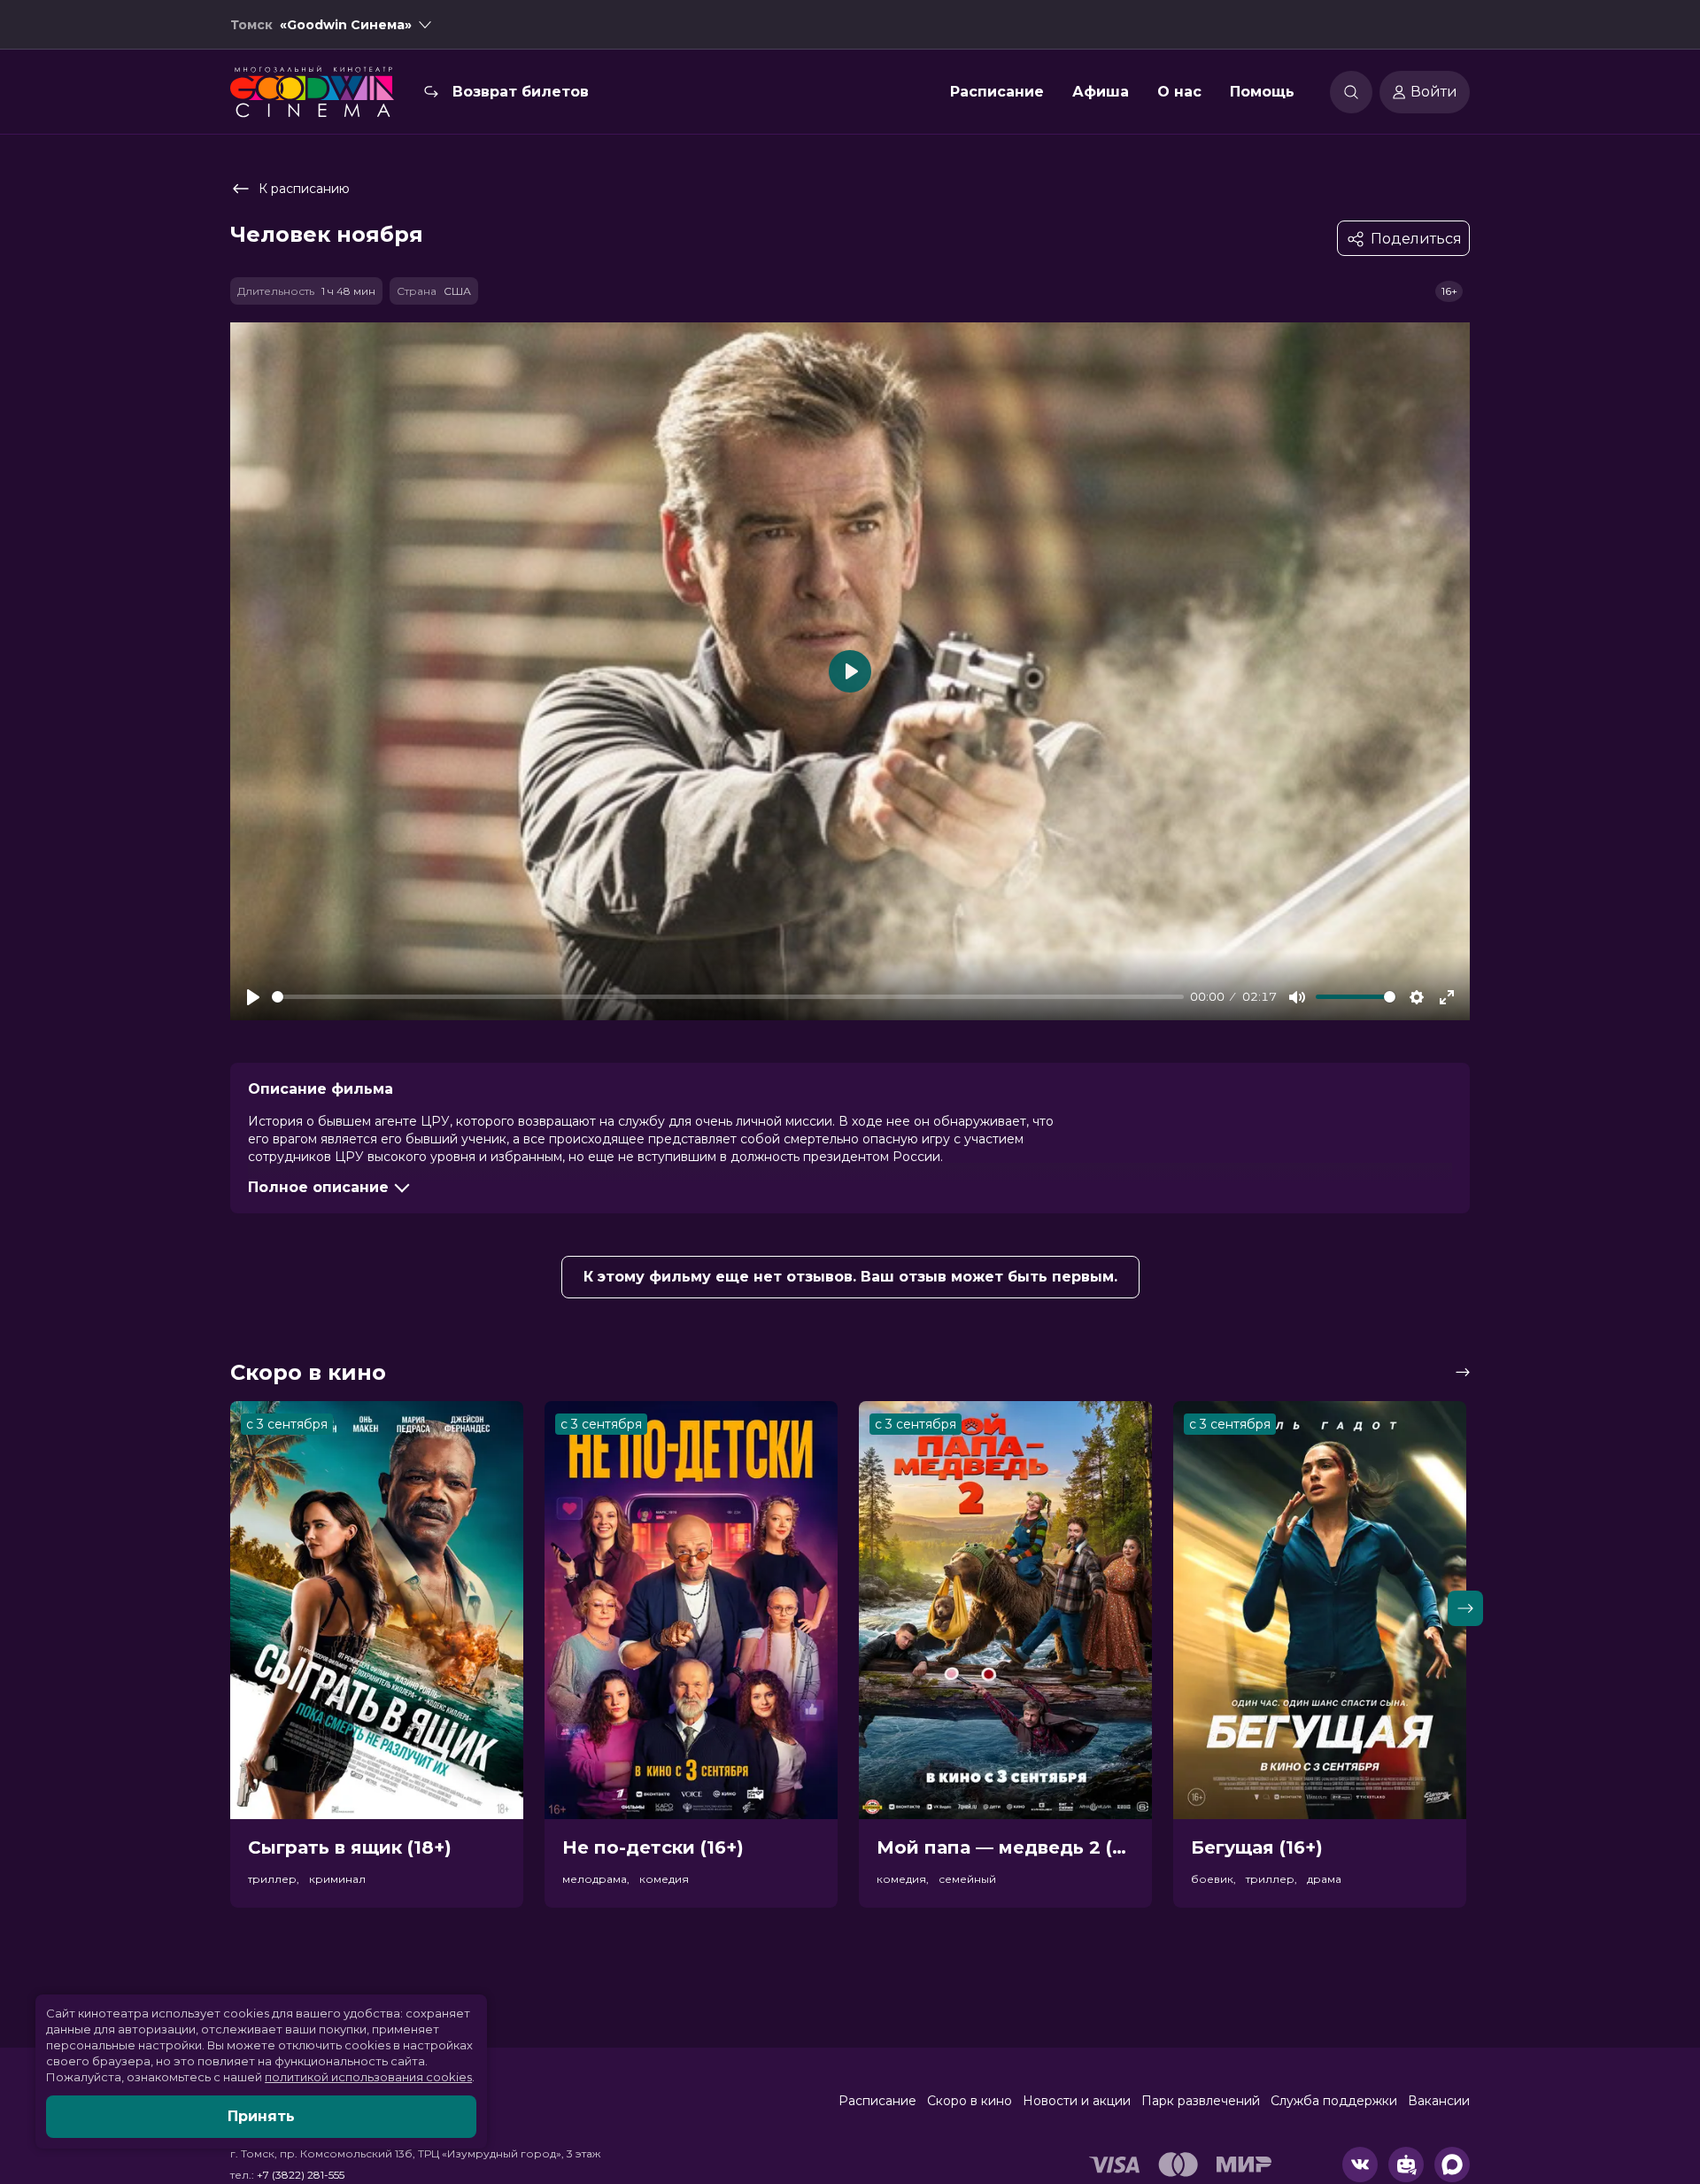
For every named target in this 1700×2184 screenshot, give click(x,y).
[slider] (728, 997)
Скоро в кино (970, 2101)
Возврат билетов (521, 92)
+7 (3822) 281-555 (301, 2175)
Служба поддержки (1334, 2101)
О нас (1179, 92)
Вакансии (1439, 2101)
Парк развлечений (1201, 2101)
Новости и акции (1077, 2101)
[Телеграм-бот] (1406, 2165)
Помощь (1262, 92)
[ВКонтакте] (1360, 2165)
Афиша (1101, 92)
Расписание (997, 92)
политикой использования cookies (368, 2077)
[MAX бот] (1452, 2165)
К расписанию (304, 189)
